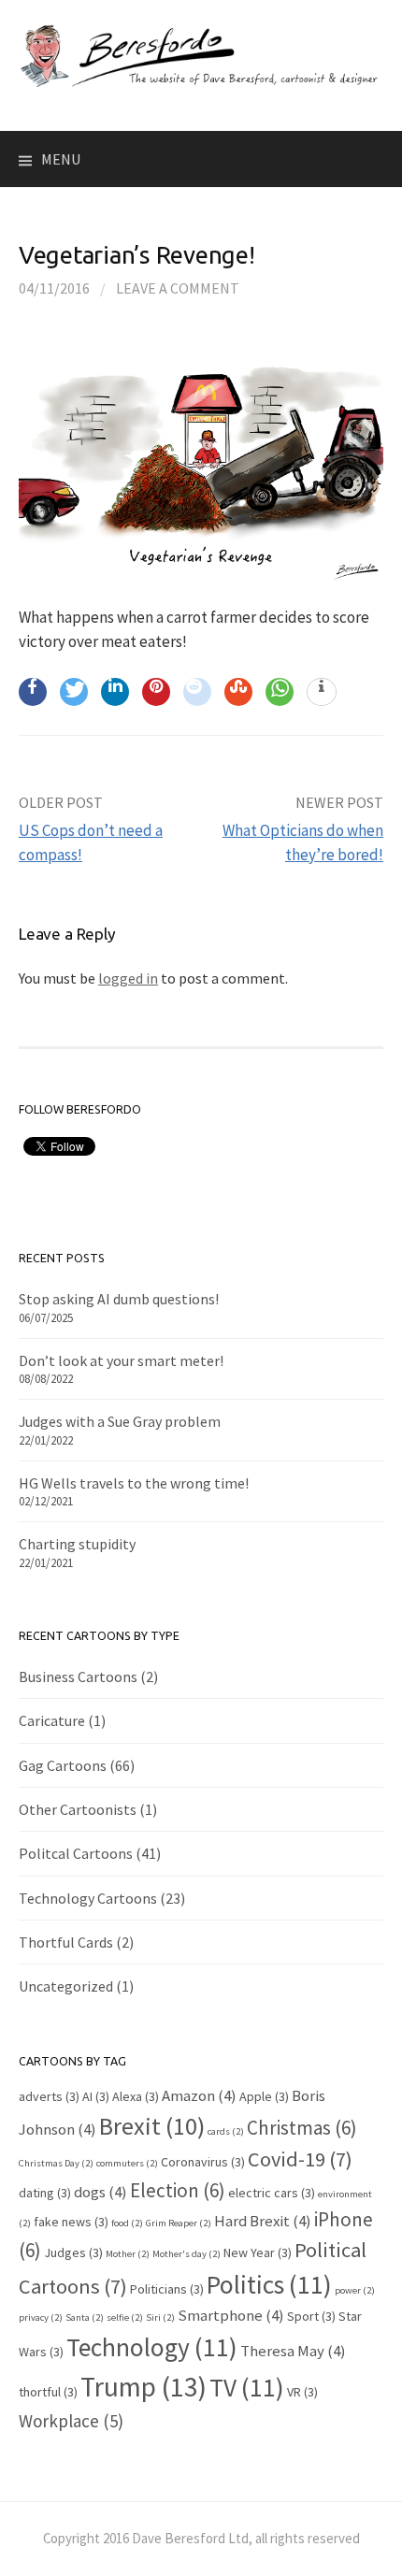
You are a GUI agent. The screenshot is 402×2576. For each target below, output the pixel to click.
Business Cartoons (78, 1677)
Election (178, 2190)
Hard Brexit (263, 2221)
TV (247, 2387)
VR (302, 2392)
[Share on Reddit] (197, 692)
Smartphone (231, 2315)
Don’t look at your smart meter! (121, 1360)
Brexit (152, 2126)
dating (45, 2193)
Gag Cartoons (63, 1765)
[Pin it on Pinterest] (156, 692)
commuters (127, 2163)
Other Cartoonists (78, 1809)
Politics (269, 2284)
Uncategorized (66, 1986)
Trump (144, 2387)
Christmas (302, 2128)
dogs (100, 2192)
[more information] (322, 693)
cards (226, 2131)
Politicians (167, 2289)
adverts (49, 2096)
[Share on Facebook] (33, 692)
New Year (258, 2252)
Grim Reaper (179, 2223)
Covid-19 (300, 2159)
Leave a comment (178, 288)
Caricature (52, 1720)
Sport (311, 2316)
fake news (71, 2222)
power (355, 2290)
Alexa (136, 2096)
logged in (128, 978)
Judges (73, 2252)
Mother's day (187, 2254)
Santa (85, 2317)
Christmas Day (56, 2163)
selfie (125, 2317)
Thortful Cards (66, 1942)
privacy (41, 2317)
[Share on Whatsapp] (280, 692)
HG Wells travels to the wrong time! (134, 1483)
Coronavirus (203, 2162)
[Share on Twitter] (74, 692)
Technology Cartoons (88, 1898)
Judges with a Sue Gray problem (120, 1421)
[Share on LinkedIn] (115, 692)
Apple (264, 2096)
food (127, 2223)
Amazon (199, 2095)
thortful (48, 2392)
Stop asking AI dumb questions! (119, 1299)
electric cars (272, 2193)
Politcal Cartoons (76, 1853)
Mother (128, 2254)
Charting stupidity (77, 1544)
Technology (152, 2347)
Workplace (71, 2421)
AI (96, 2096)
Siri (160, 2317)
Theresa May (293, 2351)
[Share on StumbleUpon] (238, 692)
